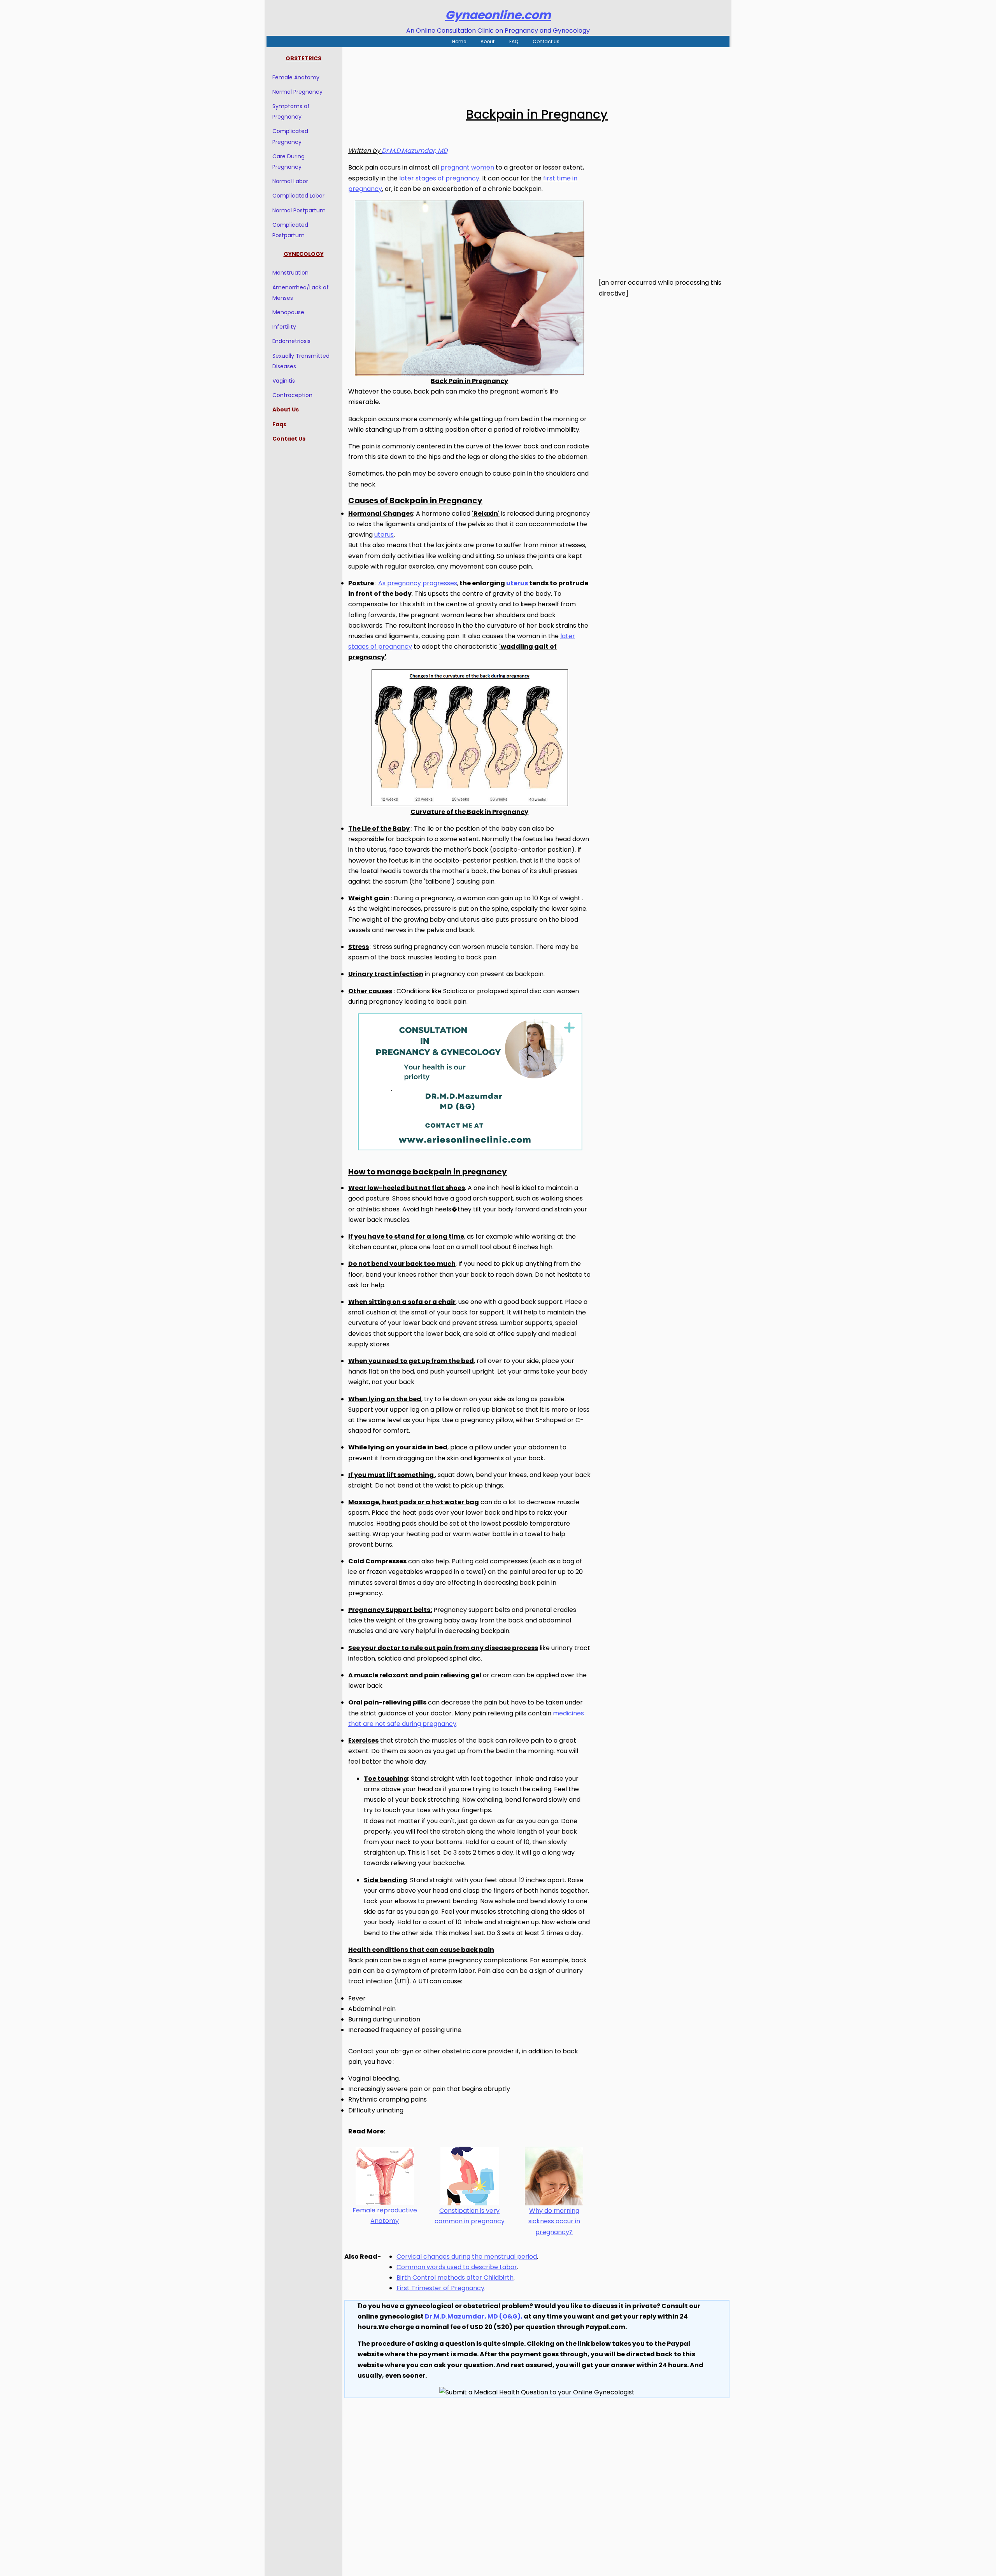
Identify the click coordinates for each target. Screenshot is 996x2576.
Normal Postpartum (299, 210)
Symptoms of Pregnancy (291, 111)
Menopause (288, 312)
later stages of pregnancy (439, 178)
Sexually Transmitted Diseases (301, 361)
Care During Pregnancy (288, 162)
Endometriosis (291, 341)
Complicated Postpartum (290, 230)
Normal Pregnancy (297, 92)
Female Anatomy (296, 77)
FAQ (514, 41)
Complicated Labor (298, 196)
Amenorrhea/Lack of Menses (301, 293)
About (487, 41)
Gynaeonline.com (498, 15)
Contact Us (546, 41)
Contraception (292, 395)
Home (459, 41)
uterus (384, 535)
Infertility (284, 327)
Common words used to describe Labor (457, 2267)
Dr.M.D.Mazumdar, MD (415, 151)
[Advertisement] (537, 72)
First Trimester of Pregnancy (440, 2288)
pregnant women (467, 167)
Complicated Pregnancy (290, 136)
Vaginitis (284, 381)
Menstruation (290, 273)
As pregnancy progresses (418, 583)
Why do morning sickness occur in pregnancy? (554, 2221)
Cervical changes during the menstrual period (467, 2257)
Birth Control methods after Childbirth (455, 2278)
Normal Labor (290, 181)
